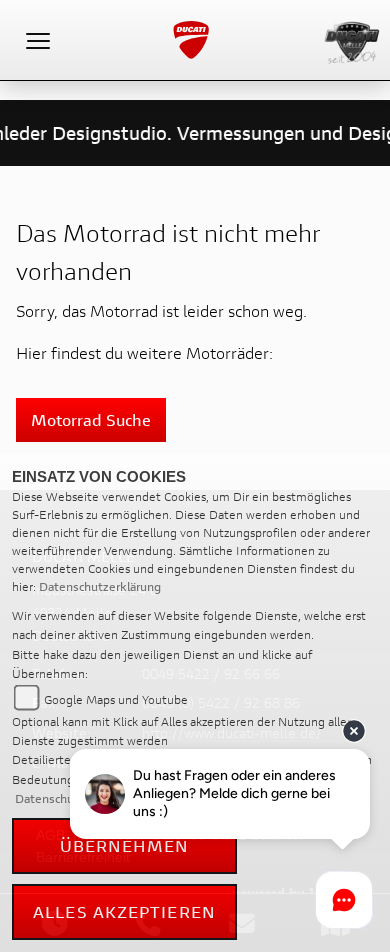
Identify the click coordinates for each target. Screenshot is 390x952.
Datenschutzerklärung (100, 586)
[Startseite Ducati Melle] (352, 37)
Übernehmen (125, 845)
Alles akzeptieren (124, 911)
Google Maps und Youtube (116, 699)
